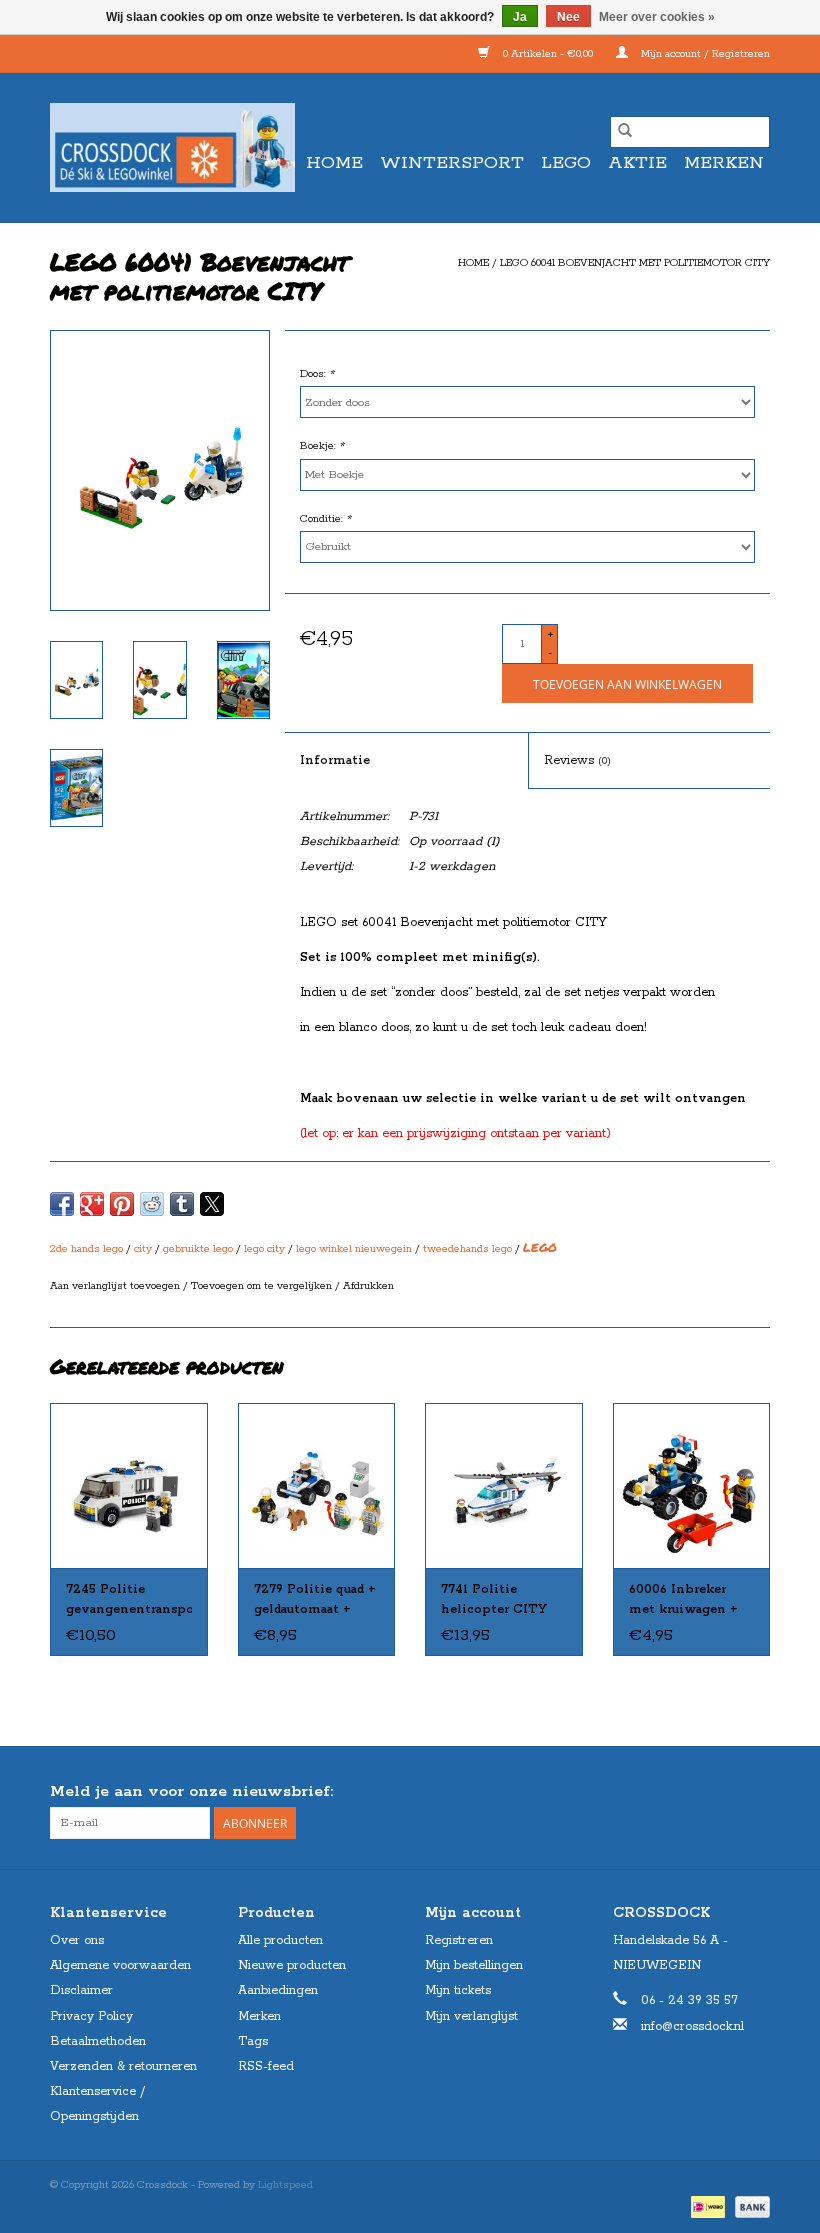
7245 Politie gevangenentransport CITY (129, 1601)
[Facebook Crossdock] (718, 1792)
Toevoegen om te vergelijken (263, 1286)
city (143, 1249)
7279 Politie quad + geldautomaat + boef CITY (315, 1601)
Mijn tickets (458, 1990)
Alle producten (280, 1940)
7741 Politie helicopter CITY (494, 1599)
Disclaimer (81, 1990)
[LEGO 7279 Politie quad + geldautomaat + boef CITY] (317, 1485)
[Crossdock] (172, 147)
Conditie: (325, 519)
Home (334, 163)
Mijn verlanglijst (471, 2016)
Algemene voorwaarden (120, 1965)
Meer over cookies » (657, 17)
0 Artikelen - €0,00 (548, 54)
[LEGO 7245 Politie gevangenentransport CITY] (129, 1485)
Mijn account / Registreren (704, 54)
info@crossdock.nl (692, 2026)
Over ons (77, 1940)
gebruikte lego (198, 1249)
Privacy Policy (91, 2016)
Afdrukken (368, 1286)
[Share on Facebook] (62, 1204)
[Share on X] (212, 1204)
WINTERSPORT (452, 163)
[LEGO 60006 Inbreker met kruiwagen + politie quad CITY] (692, 1485)
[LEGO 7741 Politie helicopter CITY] (504, 1485)
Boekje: (322, 446)
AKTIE (637, 163)
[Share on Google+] (92, 1204)
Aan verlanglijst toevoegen (116, 1286)
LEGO (566, 163)
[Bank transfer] (749, 2207)
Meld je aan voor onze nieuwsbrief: (191, 1791)
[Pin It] (122, 1204)
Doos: (317, 374)
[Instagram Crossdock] (754, 1792)
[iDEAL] (706, 2207)
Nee (568, 17)
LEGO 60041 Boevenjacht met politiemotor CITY (635, 263)
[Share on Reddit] (152, 1204)
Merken (724, 163)
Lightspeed (285, 2185)
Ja (520, 17)
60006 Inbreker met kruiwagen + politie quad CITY (686, 1601)
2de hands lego (86, 1249)
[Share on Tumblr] (182, 1204)
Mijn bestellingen (474, 1965)
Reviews (577, 760)
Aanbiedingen (278, 1990)
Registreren (459, 1940)
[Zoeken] (625, 132)
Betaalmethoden (98, 2041)
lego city (264, 1249)
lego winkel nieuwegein (354, 1249)
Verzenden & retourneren (123, 2066)
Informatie (335, 760)
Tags (253, 2041)
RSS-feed (266, 2066)
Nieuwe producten (292, 1965)
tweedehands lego (467, 1249)
